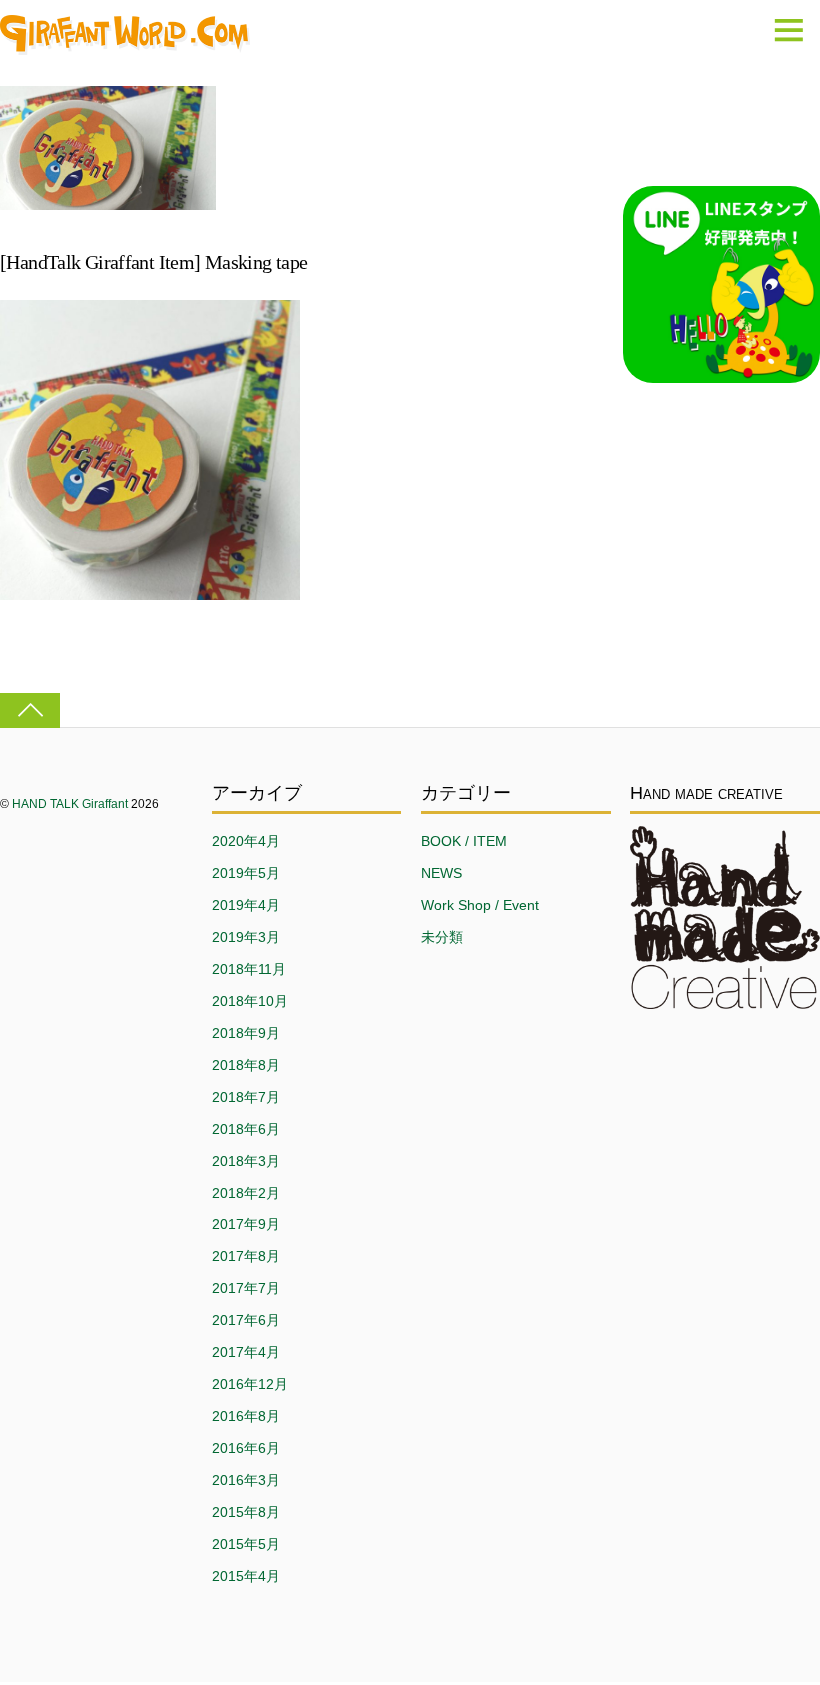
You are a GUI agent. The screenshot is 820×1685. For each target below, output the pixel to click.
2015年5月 (246, 1544)
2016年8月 (246, 1416)
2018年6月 (246, 1129)
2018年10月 (250, 1001)
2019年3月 (246, 937)
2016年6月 (246, 1448)
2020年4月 (246, 841)
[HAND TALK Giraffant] (125, 44)
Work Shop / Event (480, 905)
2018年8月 (246, 1065)
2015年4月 (246, 1576)
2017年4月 (246, 1352)
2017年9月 (246, 1224)
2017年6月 (246, 1320)
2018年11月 (249, 969)
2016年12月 (250, 1384)
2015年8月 (246, 1512)
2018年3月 (246, 1161)
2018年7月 (246, 1097)
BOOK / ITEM (464, 841)
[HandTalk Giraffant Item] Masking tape (153, 262)
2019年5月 (246, 873)
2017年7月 (246, 1288)
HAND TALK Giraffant (70, 804)
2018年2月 (246, 1193)
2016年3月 (246, 1480)
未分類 (442, 937)
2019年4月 (246, 905)
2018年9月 (246, 1033)
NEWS (441, 873)
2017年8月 (246, 1256)
